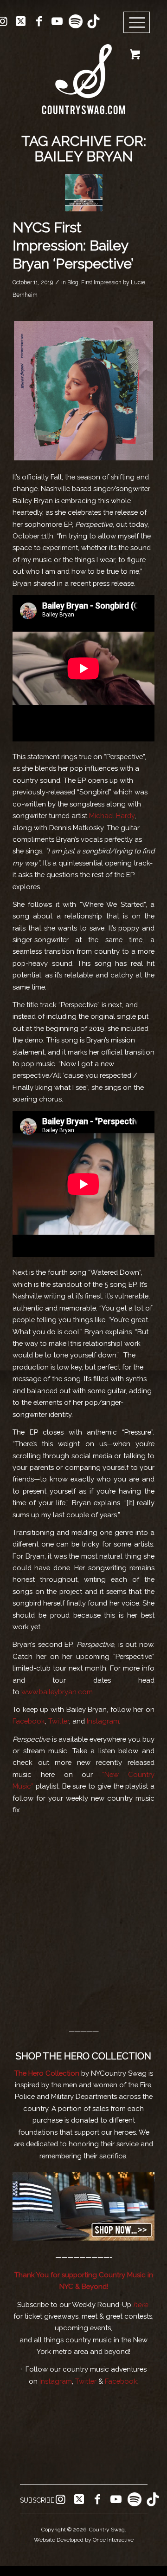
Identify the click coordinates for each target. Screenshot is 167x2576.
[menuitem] (140, 23)
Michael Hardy (112, 816)
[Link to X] (21, 21)
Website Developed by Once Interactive (84, 2540)
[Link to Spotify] (75, 21)
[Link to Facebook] (39, 21)
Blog (73, 282)
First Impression (101, 282)
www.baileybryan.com (57, 1692)
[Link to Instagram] (60, 2499)
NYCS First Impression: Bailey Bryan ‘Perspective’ (73, 246)
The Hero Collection (47, 2073)
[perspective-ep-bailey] (84, 193)
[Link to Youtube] (57, 21)
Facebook (29, 1721)
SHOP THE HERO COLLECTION (83, 2056)
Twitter (59, 1721)
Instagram (103, 1721)
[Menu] (137, 23)
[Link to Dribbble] (93, 21)
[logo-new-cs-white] (83, 72)
